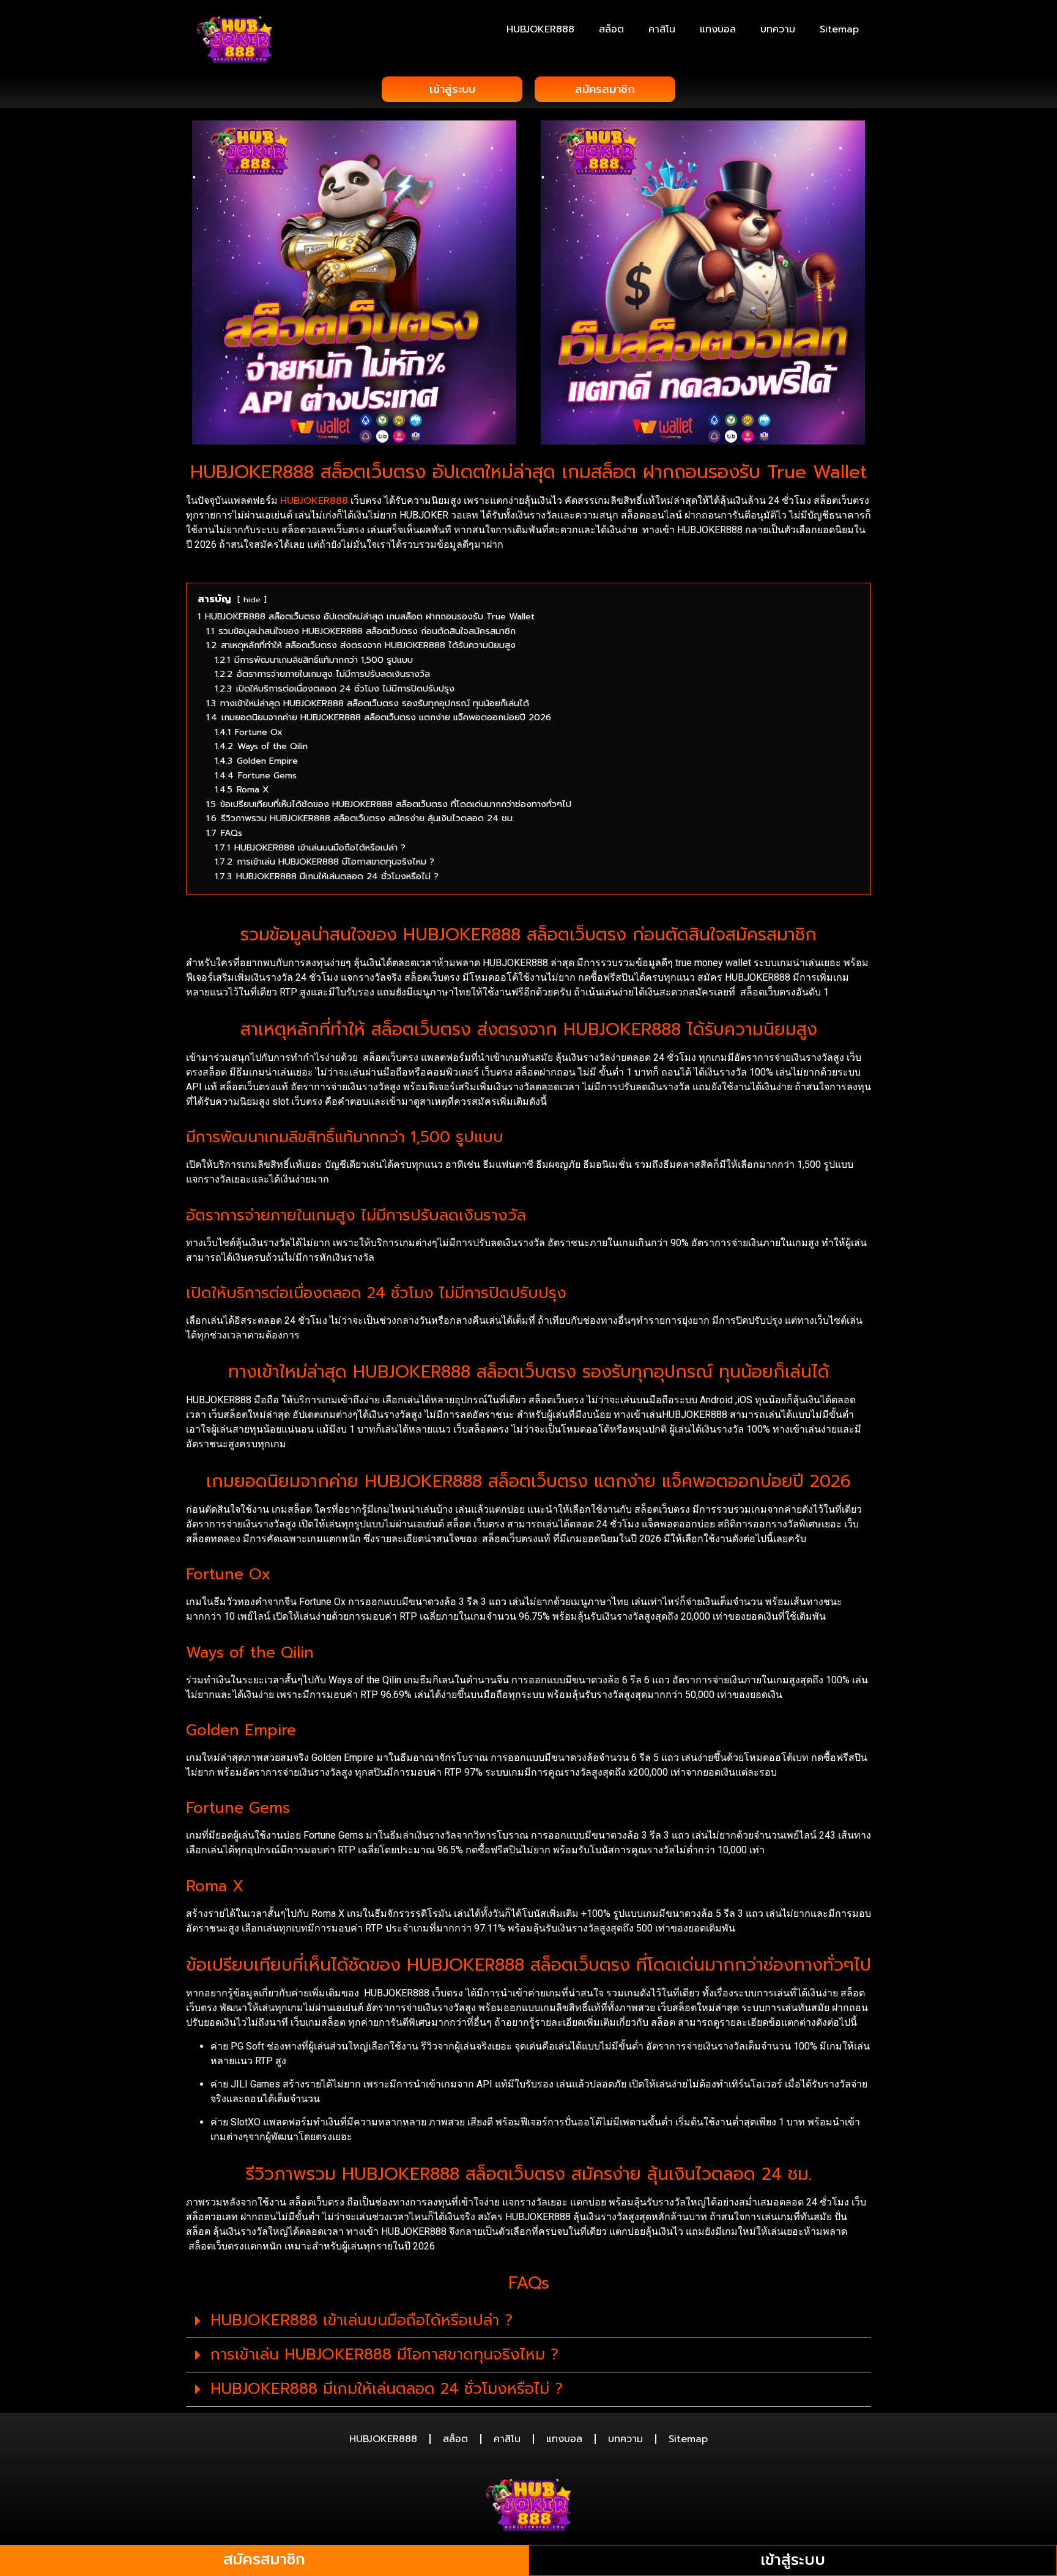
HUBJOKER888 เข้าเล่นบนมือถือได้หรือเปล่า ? (362, 2320)
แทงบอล (718, 29)
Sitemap (839, 29)
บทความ (778, 29)
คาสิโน (662, 29)
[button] (528, 2321)
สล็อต (611, 29)
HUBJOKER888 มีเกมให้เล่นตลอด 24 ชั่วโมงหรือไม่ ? (387, 2389)
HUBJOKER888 (540, 29)
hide (252, 600)
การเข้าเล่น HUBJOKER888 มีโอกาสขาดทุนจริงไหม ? (384, 2355)
